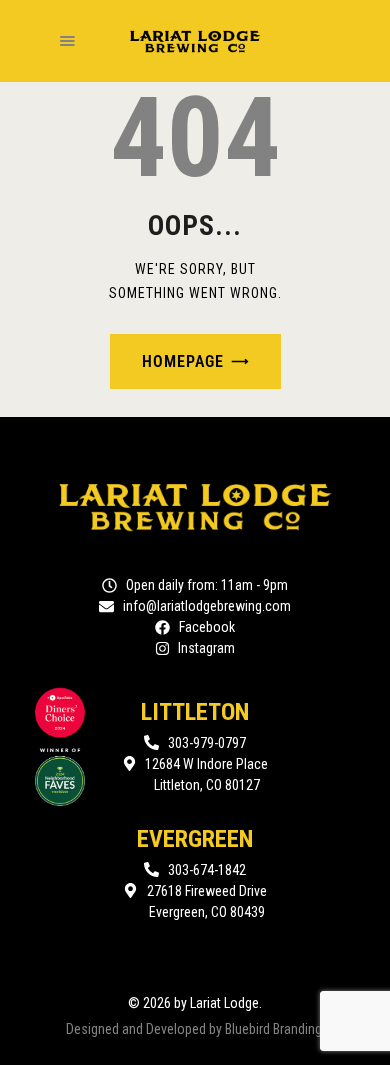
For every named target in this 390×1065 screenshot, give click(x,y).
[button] (67, 41)
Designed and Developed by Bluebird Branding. (195, 1029)
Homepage (183, 361)
